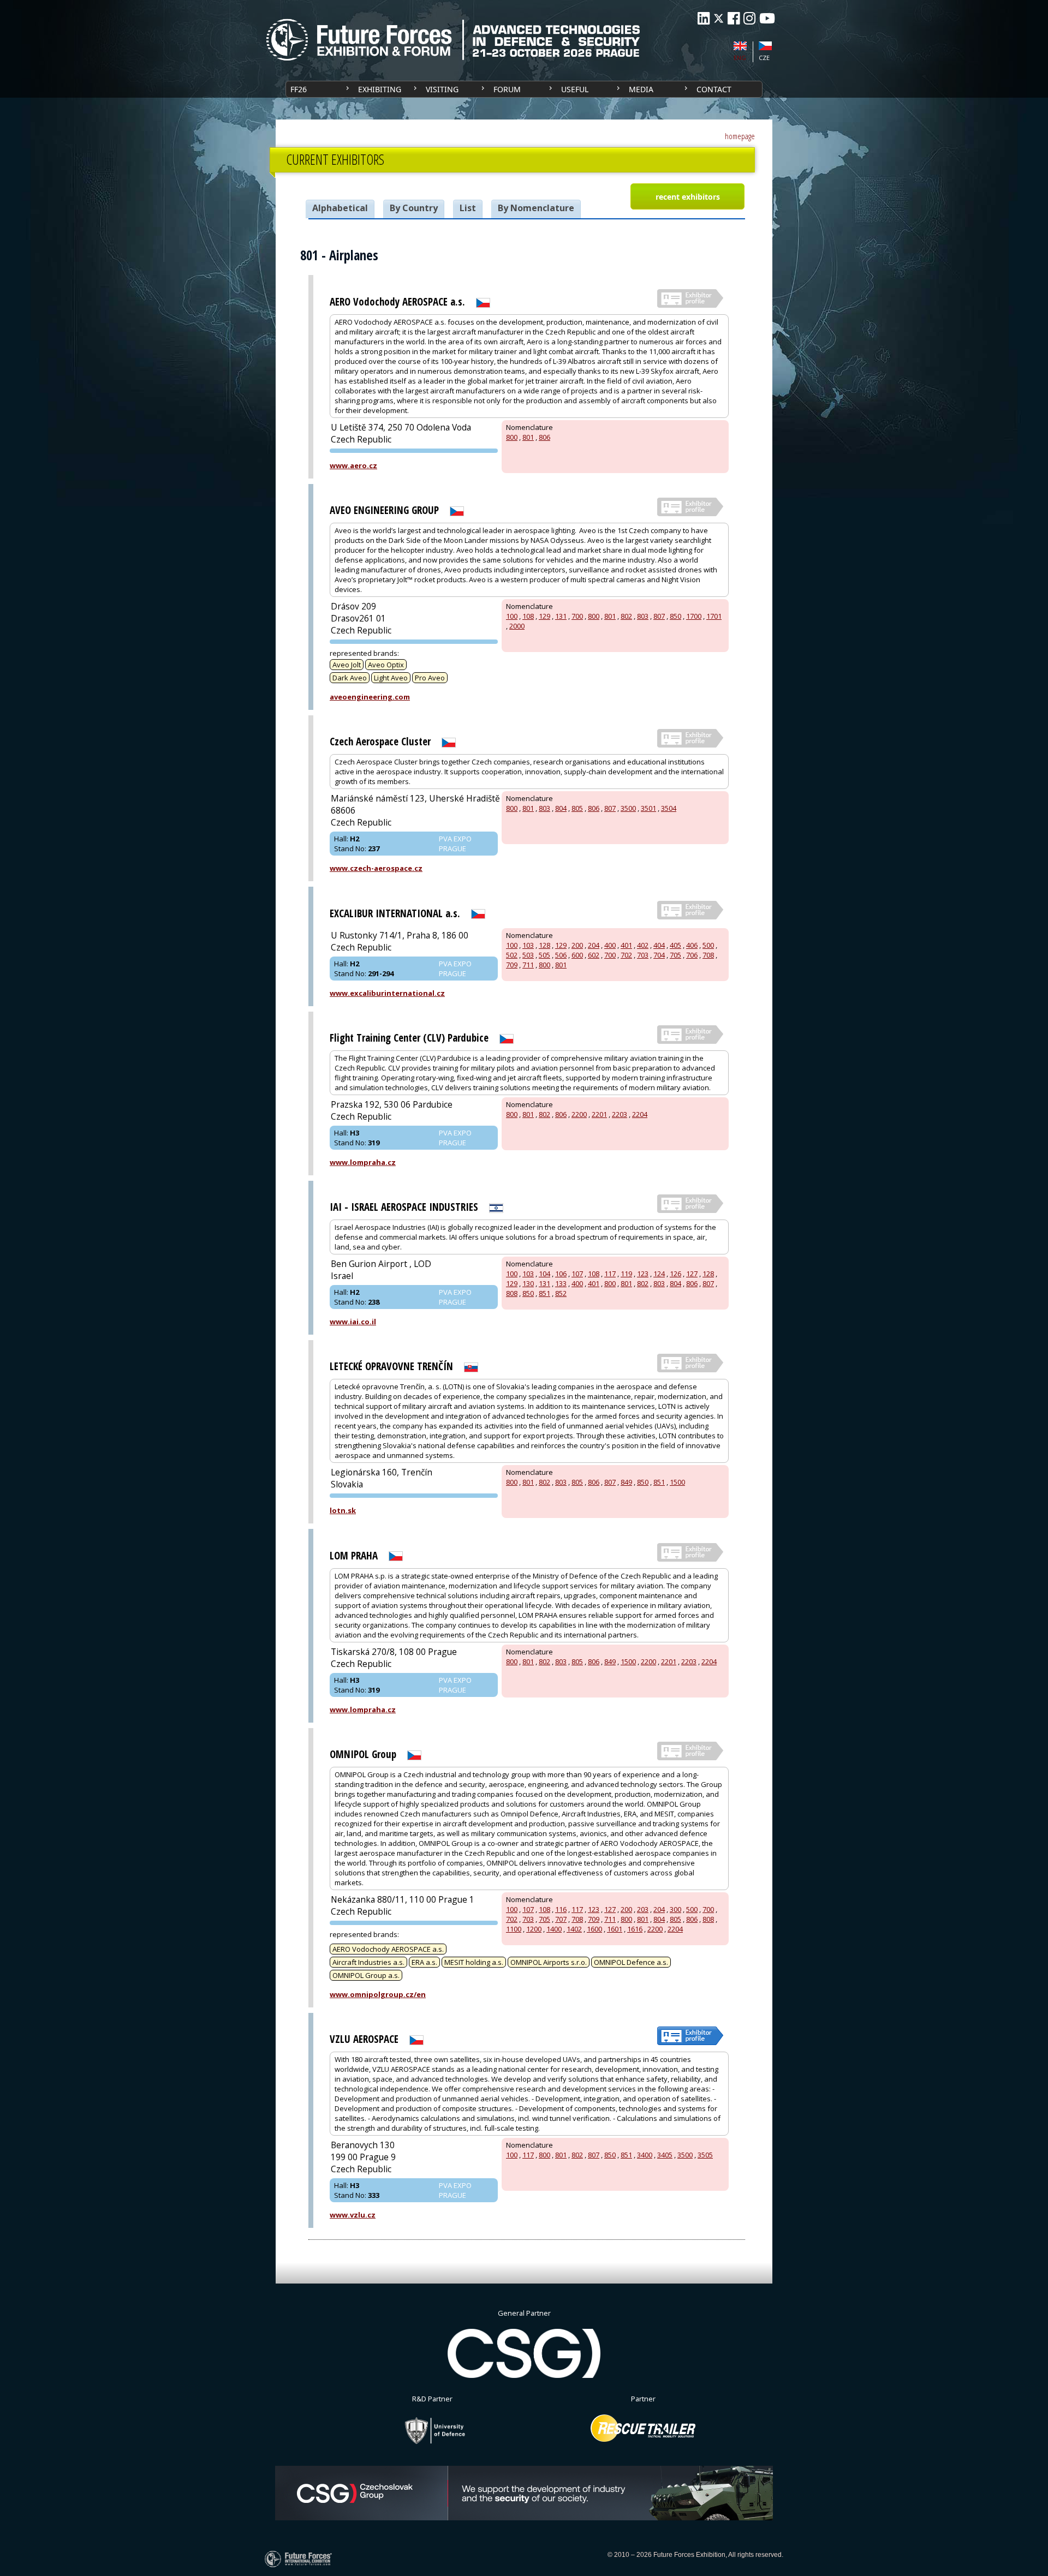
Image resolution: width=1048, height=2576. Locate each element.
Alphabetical (340, 208)
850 (675, 616)
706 (692, 955)
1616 (635, 1929)
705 (675, 955)
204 (594, 945)
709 (512, 965)
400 (610, 945)
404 (659, 945)
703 (643, 955)
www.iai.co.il (353, 1322)
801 (528, 437)
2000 (517, 626)
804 (561, 808)
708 (708, 955)
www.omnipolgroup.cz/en (378, 1994)
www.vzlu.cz (353, 2215)
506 (561, 955)
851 (544, 1293)
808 (512, 1293)
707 (561, 1919)
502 (512, 955)
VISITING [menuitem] (442, 89)
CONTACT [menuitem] (714, 89)
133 (561, 1283)
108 (528, 616)
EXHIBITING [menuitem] (380, 89)
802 (626, 616)
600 (577, 955)
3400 (645, 2155)
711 (528, 965)
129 (544, 616)
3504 (669, 808)
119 (626, 1274)
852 (561, 1293)
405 (675, 945)
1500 (677, 1482)
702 (626, 955)
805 (577, 808)
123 (643, 1274)
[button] (687, 196)
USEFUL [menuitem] (575, 89)
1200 (534, 1929)
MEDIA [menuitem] (641, 89)
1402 (574, 1929)
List (468, 208)
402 (643, 945)
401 (626, 945)
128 (544, 945)
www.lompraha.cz (363, 1162)
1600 (594, 1929)
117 (610, 1274)
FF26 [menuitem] (299, 89)
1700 (694, 616)
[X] (719, 18)
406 (692, 945)
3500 (628, 808)
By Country (414, 208)
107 (577, 1274)
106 (561, 1274)
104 (544, 1274)
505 (544, 955)
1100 (514, 1929)
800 (512, 437)
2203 (620, 1114)
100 (512, 616)
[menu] (524, 89)
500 (708, 945)
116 (561, 1909)
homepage (740, 136)
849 (626, 1482)
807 (659, 616)
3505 (705, 2155)
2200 (579, 1114)
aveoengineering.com (370, 697)
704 (659, 955)
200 (577, 945)
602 (594, 955)
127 (692, 1274)
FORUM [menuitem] (507, 89)
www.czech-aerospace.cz (376, 868)
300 (675, 1909)
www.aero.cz (353, 465)
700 (577, 616)
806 (544, 437)
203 (643, 1909)
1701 (714, 616)
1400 (554, 1929)
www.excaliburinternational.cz (387, 993)
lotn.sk (343, 1510)
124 (659, 1274)
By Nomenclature (536, 208)
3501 (648, 808)
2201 (599, 1114)
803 (643, 616)
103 (528, 945)
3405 (665, 2155)
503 (528, 955)
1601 (615, 1929)
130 (528, 1283)
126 (675, 1274)
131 (561, 616)
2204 (640, 1114)
